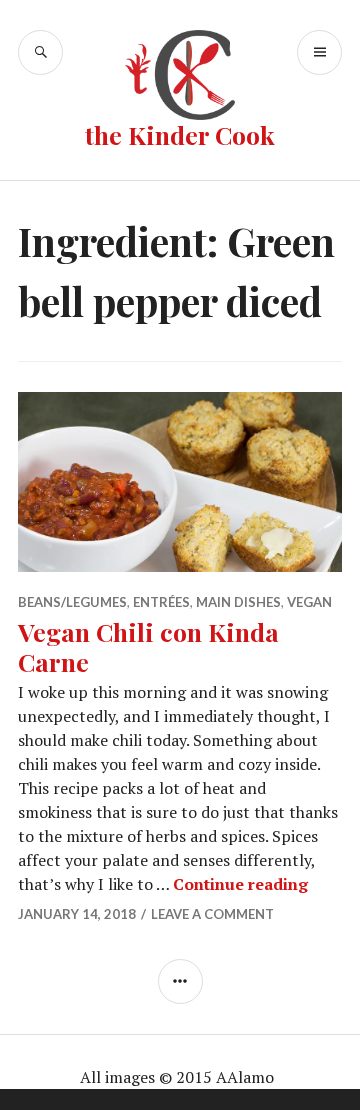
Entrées (161, 602)
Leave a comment (212, 914)
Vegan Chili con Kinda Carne (148, 646)
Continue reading (240, 884)
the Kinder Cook (180, 134)
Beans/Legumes (72, 602)
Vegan (309, 602)
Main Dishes (238, 602)
